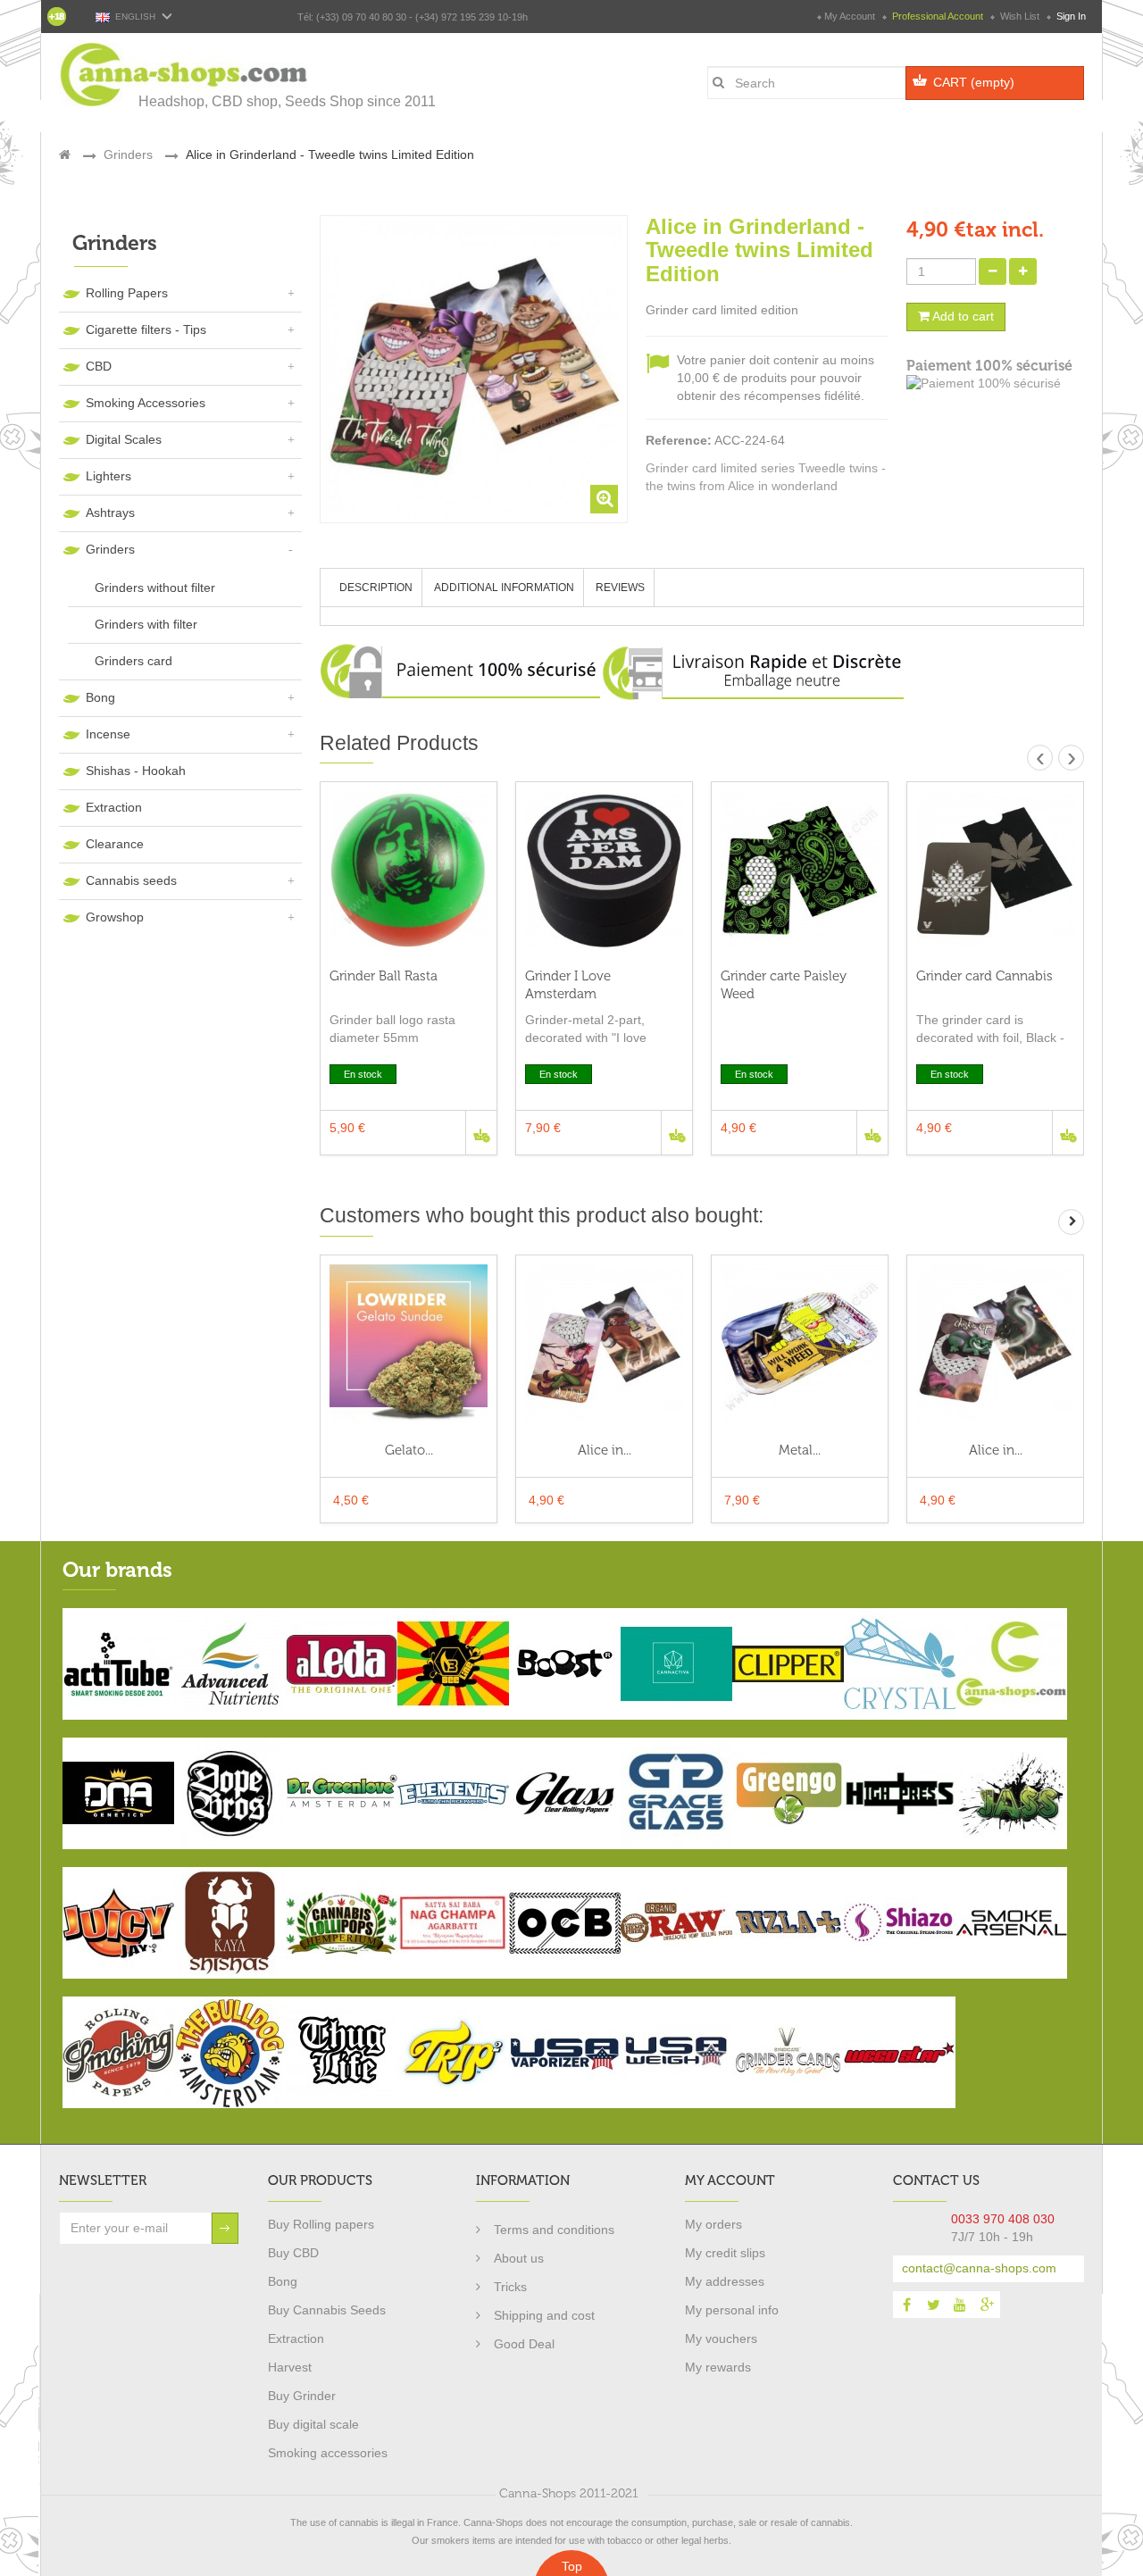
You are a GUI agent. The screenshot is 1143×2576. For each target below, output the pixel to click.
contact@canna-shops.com (979, 2268)
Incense (108, 734)
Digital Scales (124, 439)
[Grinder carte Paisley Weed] (800, 870)
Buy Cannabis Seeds (327, 2310)
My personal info (732, 2310)
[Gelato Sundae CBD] (409, 1343)
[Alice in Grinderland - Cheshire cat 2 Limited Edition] (995, 1343)
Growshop (115, 917)
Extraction (114, 807)
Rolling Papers (127, 293)
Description (376, 588)
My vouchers (721, 2338)
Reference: (679, 440)
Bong (100, 697)
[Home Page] (65, 154)
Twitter (933, 2305)
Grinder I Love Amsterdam (568, 985)
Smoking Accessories (146, 403)
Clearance (115, 844)
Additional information (504, 588)
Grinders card (133, 661)
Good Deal (524, 2344)
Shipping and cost (544, 2315)
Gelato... (409, 1450)
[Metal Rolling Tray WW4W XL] (800, 1343)
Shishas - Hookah (136, 771)
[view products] (118, 1663)
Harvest (290, 2367)
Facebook (906, 2305)
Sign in (1070, 16)
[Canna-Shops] (185, 75)
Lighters (108, 476)
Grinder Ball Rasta (384, 976)
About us (519, 2258)
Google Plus (987, 2305)
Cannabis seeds (131, 880)
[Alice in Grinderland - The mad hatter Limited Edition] (604, 1343)
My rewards (718, 2367)
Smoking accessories (328, 2453)
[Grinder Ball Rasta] (409, 870)
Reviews (620, 588)
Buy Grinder (302, 2396)
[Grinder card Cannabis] (995, 870)
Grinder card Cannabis (984, 976)
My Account (850, 16)
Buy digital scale (313, 2424)
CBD (99, 366)
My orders (713, 2224)
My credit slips (725, 2253)
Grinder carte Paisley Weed (784, 985)
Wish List (1020, 16)
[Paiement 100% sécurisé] (995, 384)
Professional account (938, 16)
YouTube (960, 2305)
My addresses (725, 2281)
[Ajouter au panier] (481, 1133)
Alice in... (605, 1450)
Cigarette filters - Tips (146, 329)
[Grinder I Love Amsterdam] (604, 870)
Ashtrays (110, 513)
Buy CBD (293, 2253)
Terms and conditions (554, 2230)
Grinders (110, 549)
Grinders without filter (155, 588)
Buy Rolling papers (321, 2224)
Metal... (800, 1450)
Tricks (510, 2287)
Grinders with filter (146, 624)
